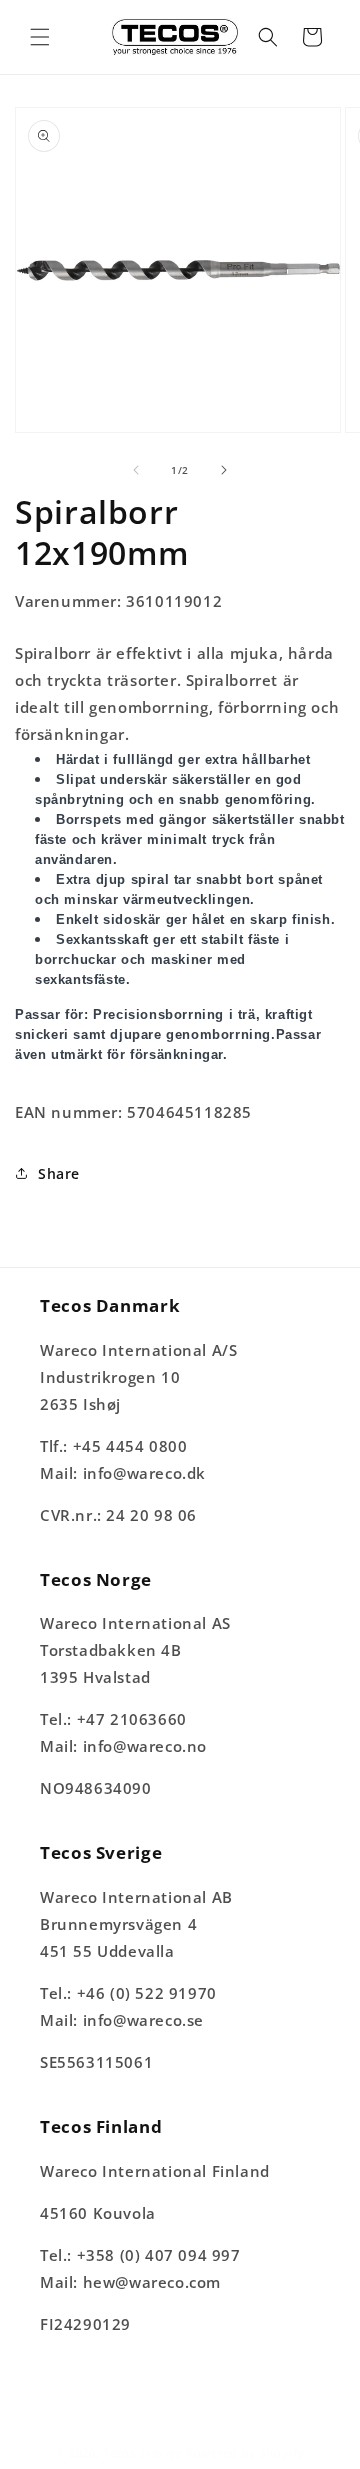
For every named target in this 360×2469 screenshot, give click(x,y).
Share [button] (59, 1173)
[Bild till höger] (224, 470)
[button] (40, 37)
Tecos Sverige (142, 2452)
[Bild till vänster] (136, 470)
